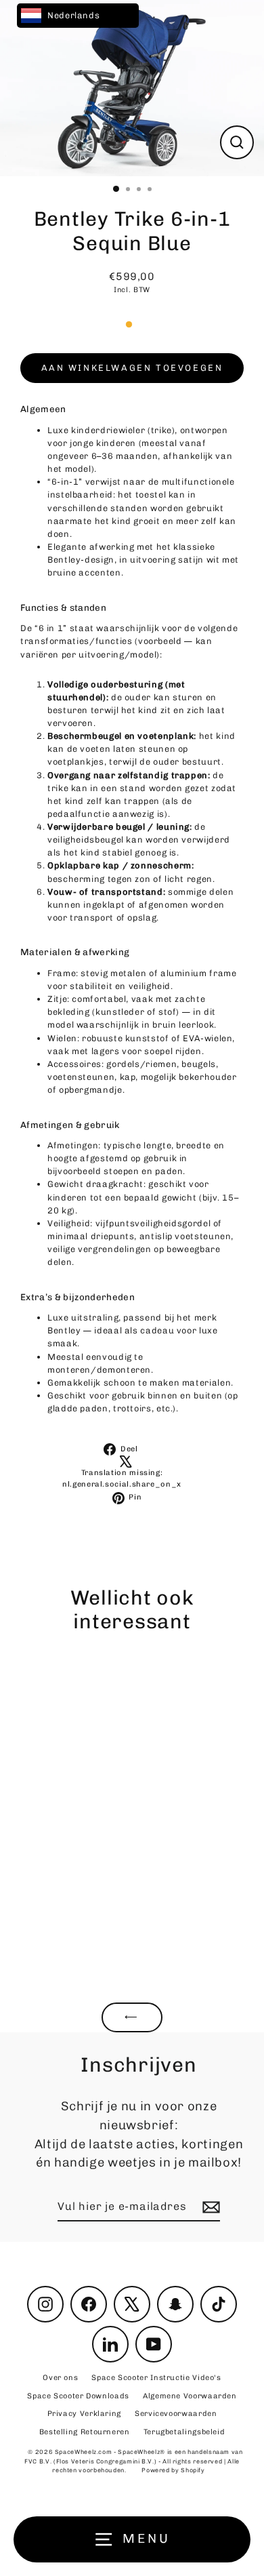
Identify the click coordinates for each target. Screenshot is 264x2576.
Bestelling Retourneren (85, 2432)
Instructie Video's (156, 2378)
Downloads (78, 2396)
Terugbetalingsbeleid (184, 2432)
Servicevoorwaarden (176, 2414)
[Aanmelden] (209, 2207)
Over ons (60, 2378)
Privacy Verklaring (84, 2414)
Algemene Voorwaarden (190, 2396)
